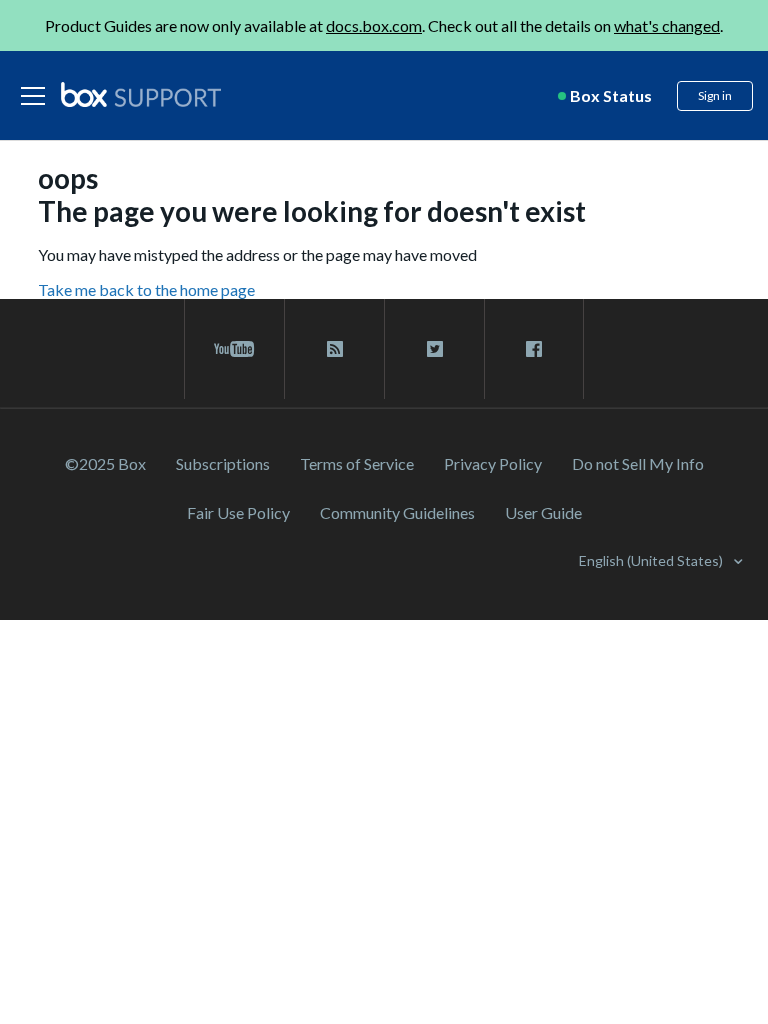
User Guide (543, 512)
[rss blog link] (334, 349)
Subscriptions (223, 463)
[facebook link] (534, 349)
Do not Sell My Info (638, 463)
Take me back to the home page (146, 289)
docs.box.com (374, 25)
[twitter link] (434, 349)
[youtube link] (234, 349)
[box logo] (141, 94)
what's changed (667, 25)
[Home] (141, 96)
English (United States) (652, 560)
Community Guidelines (397, 512)
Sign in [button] (715, 95)
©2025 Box (105, 463)
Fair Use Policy (238, 512)
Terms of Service (357, 463)
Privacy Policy (493, 463)
